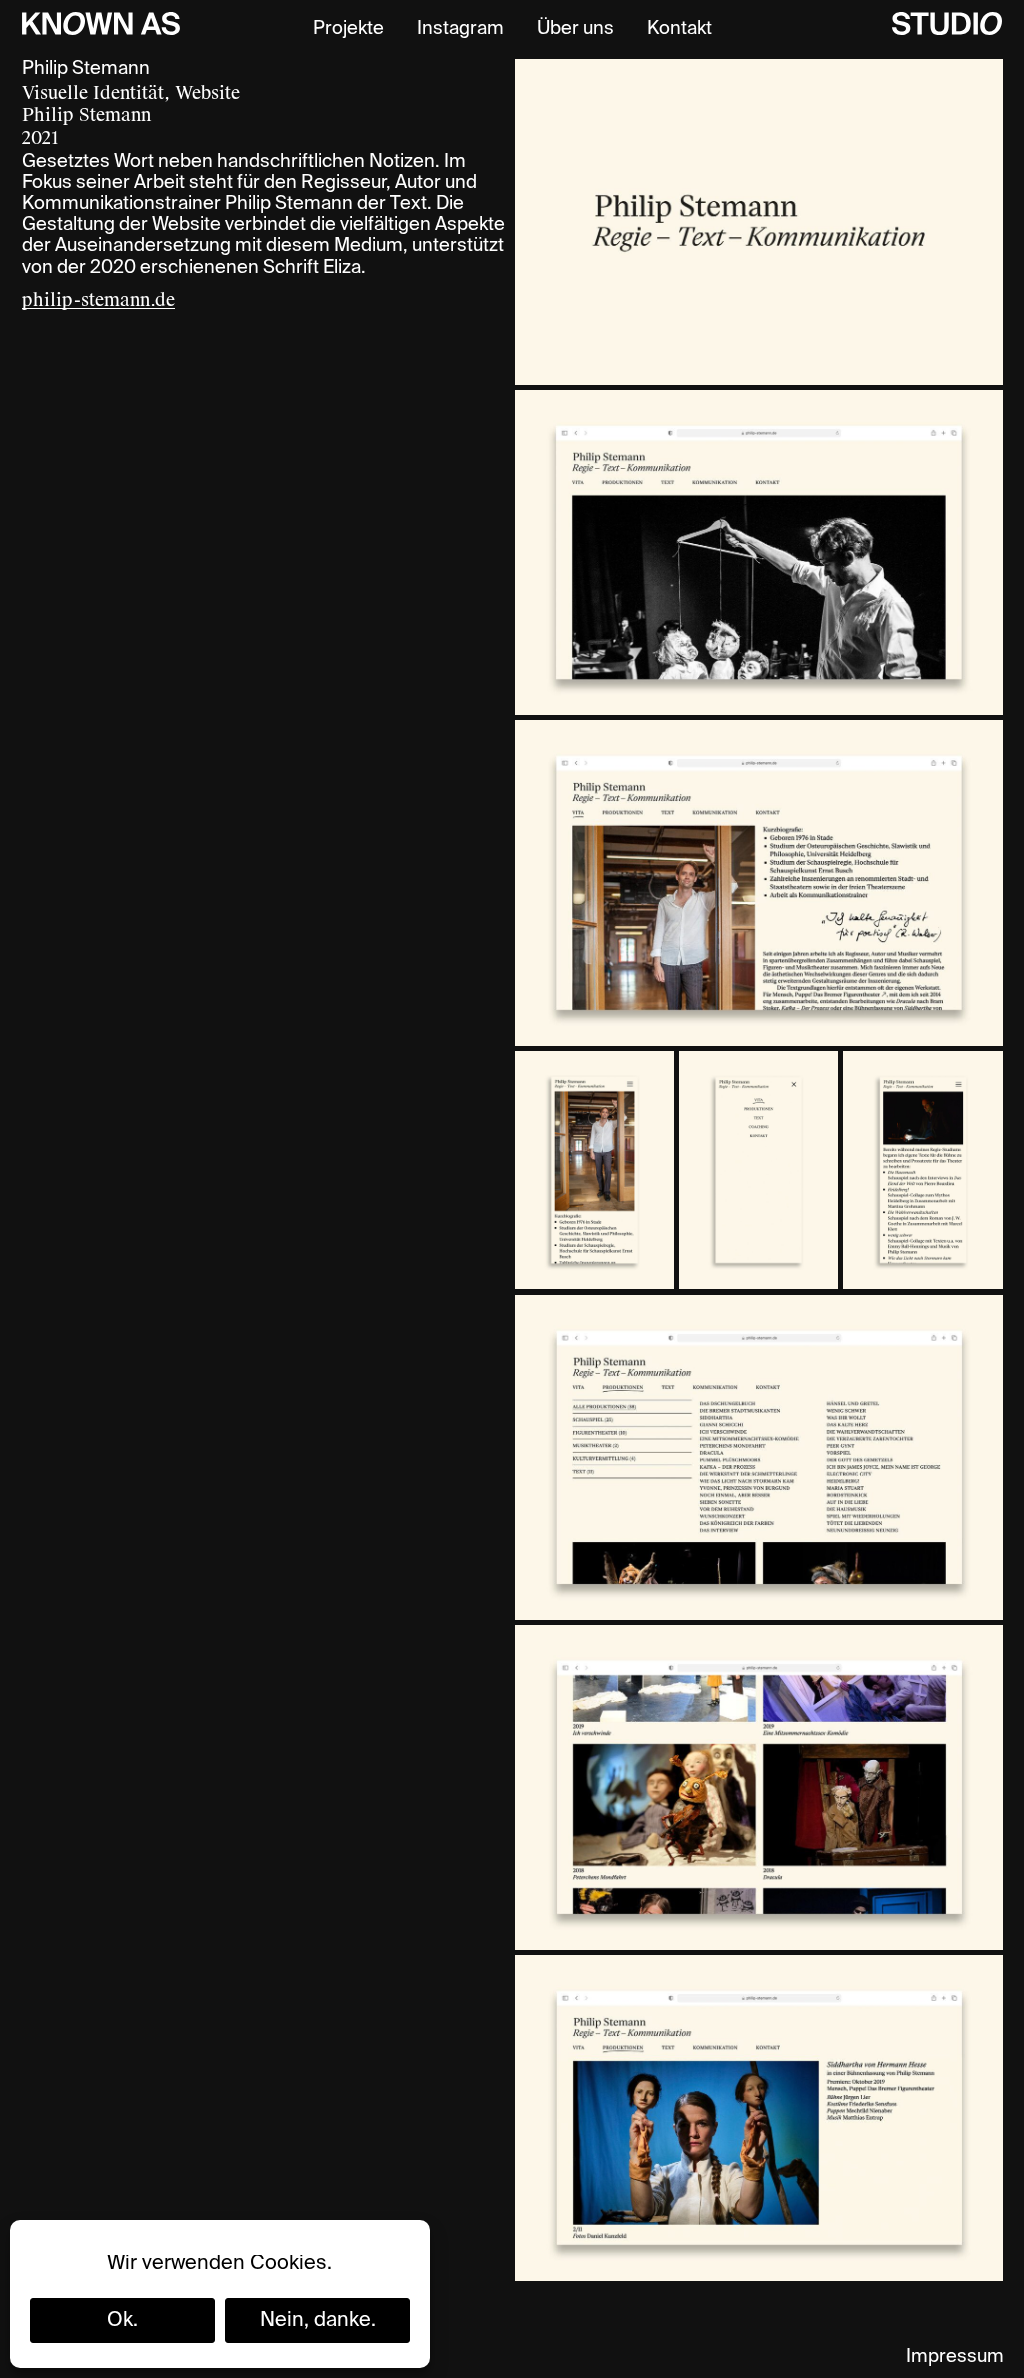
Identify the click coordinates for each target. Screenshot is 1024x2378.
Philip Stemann (86, 115)
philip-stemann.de (98, 300)
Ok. (122, 2321)
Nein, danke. (318, 2321)
